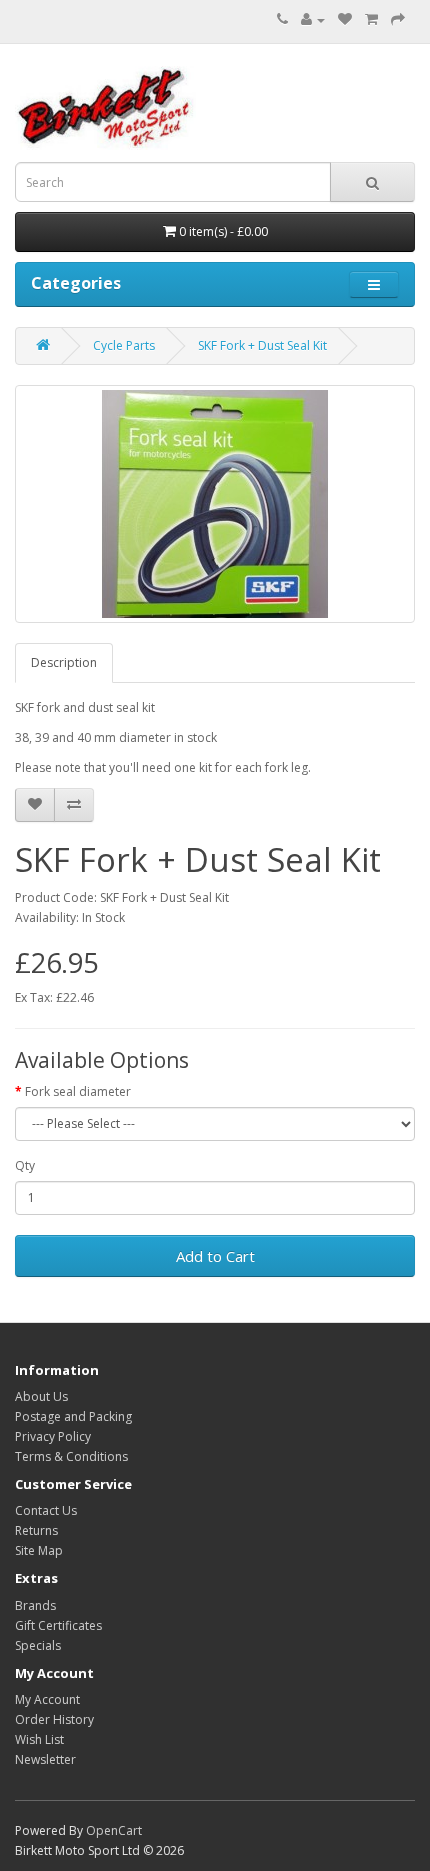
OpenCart (114, 1830)
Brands (35, 1605)
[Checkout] (398, 19)
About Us (41, 1396)
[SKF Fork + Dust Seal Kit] (215, 504)
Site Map (39, 1550)
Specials (38, 1645)
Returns (36, 1530)
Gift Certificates (58, 1625)
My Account (47, 1699)
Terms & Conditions (71, 1456)
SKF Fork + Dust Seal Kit (262, 345)
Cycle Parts (124, 345)
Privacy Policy (53, 1436)
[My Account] (313, 19)
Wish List (39, 1739)
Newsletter (45, 1759)
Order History (54, 1719)
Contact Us (46, 1510)
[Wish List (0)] (345, 19)
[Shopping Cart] (371, 19)
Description (64, 662)
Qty (25, 1165)
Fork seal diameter (78, 1091)
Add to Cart (215, 1256)
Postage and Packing (73, 1416)
